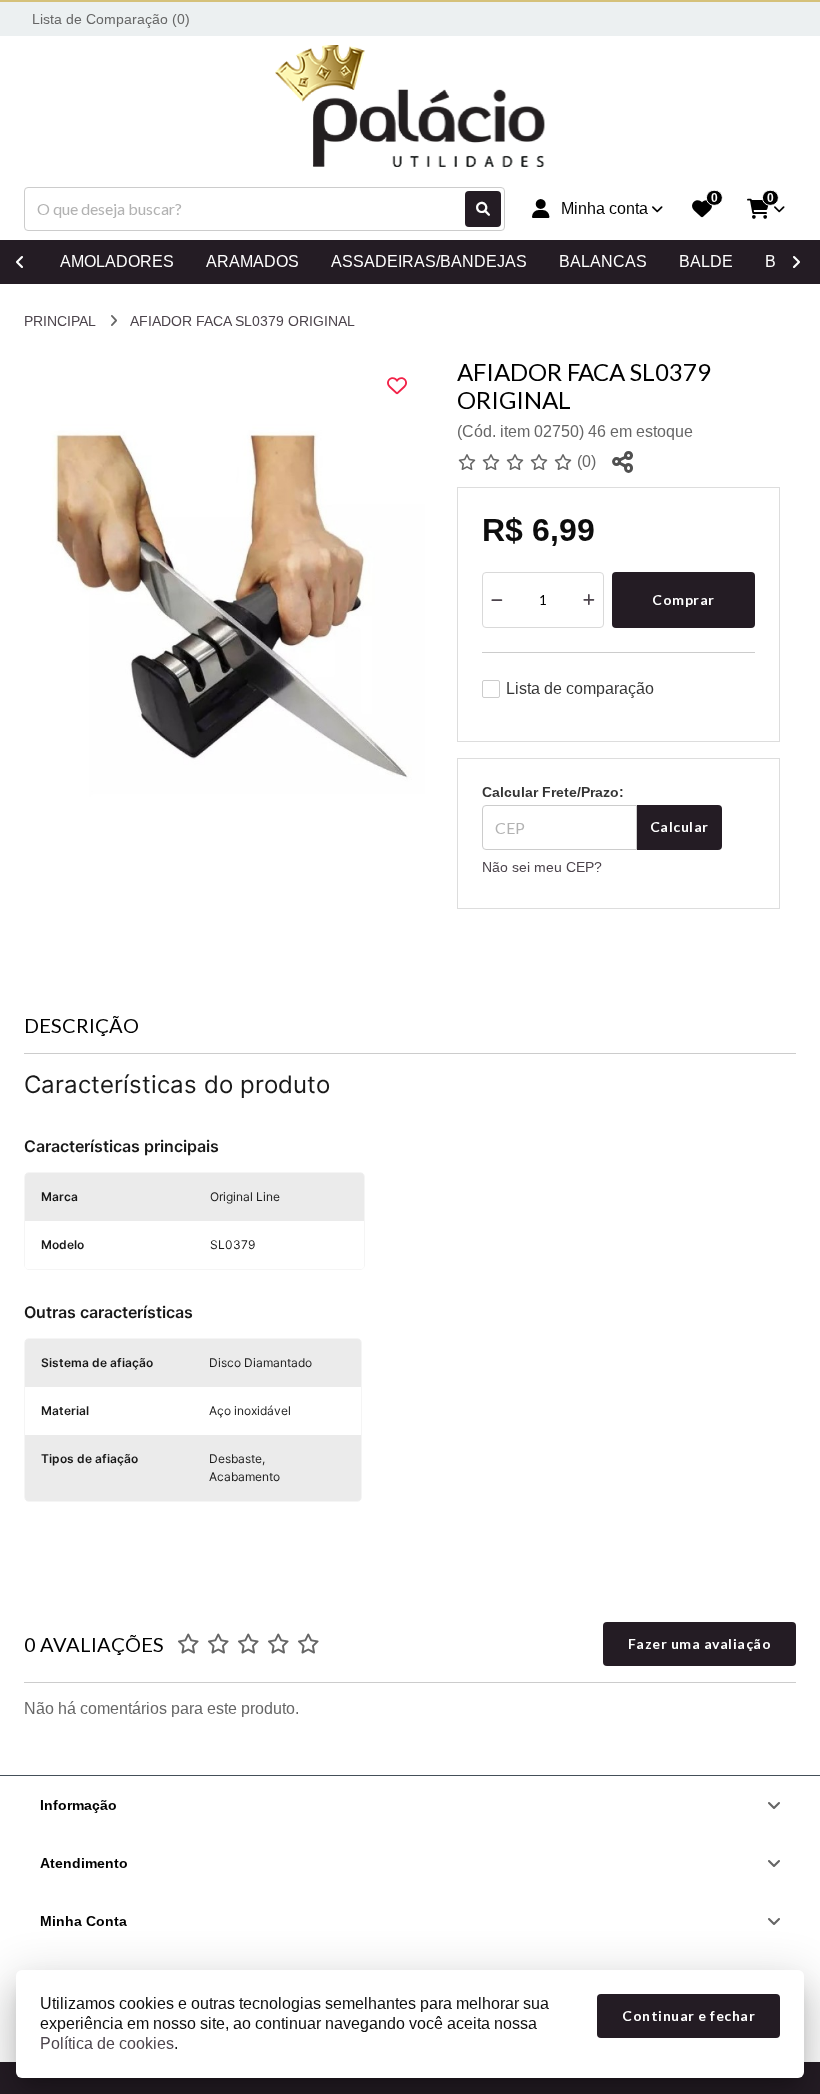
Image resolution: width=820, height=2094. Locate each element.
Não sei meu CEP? (542, 867)
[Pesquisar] (483, 209)
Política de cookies (107, 2043)
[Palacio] (410, 108)
